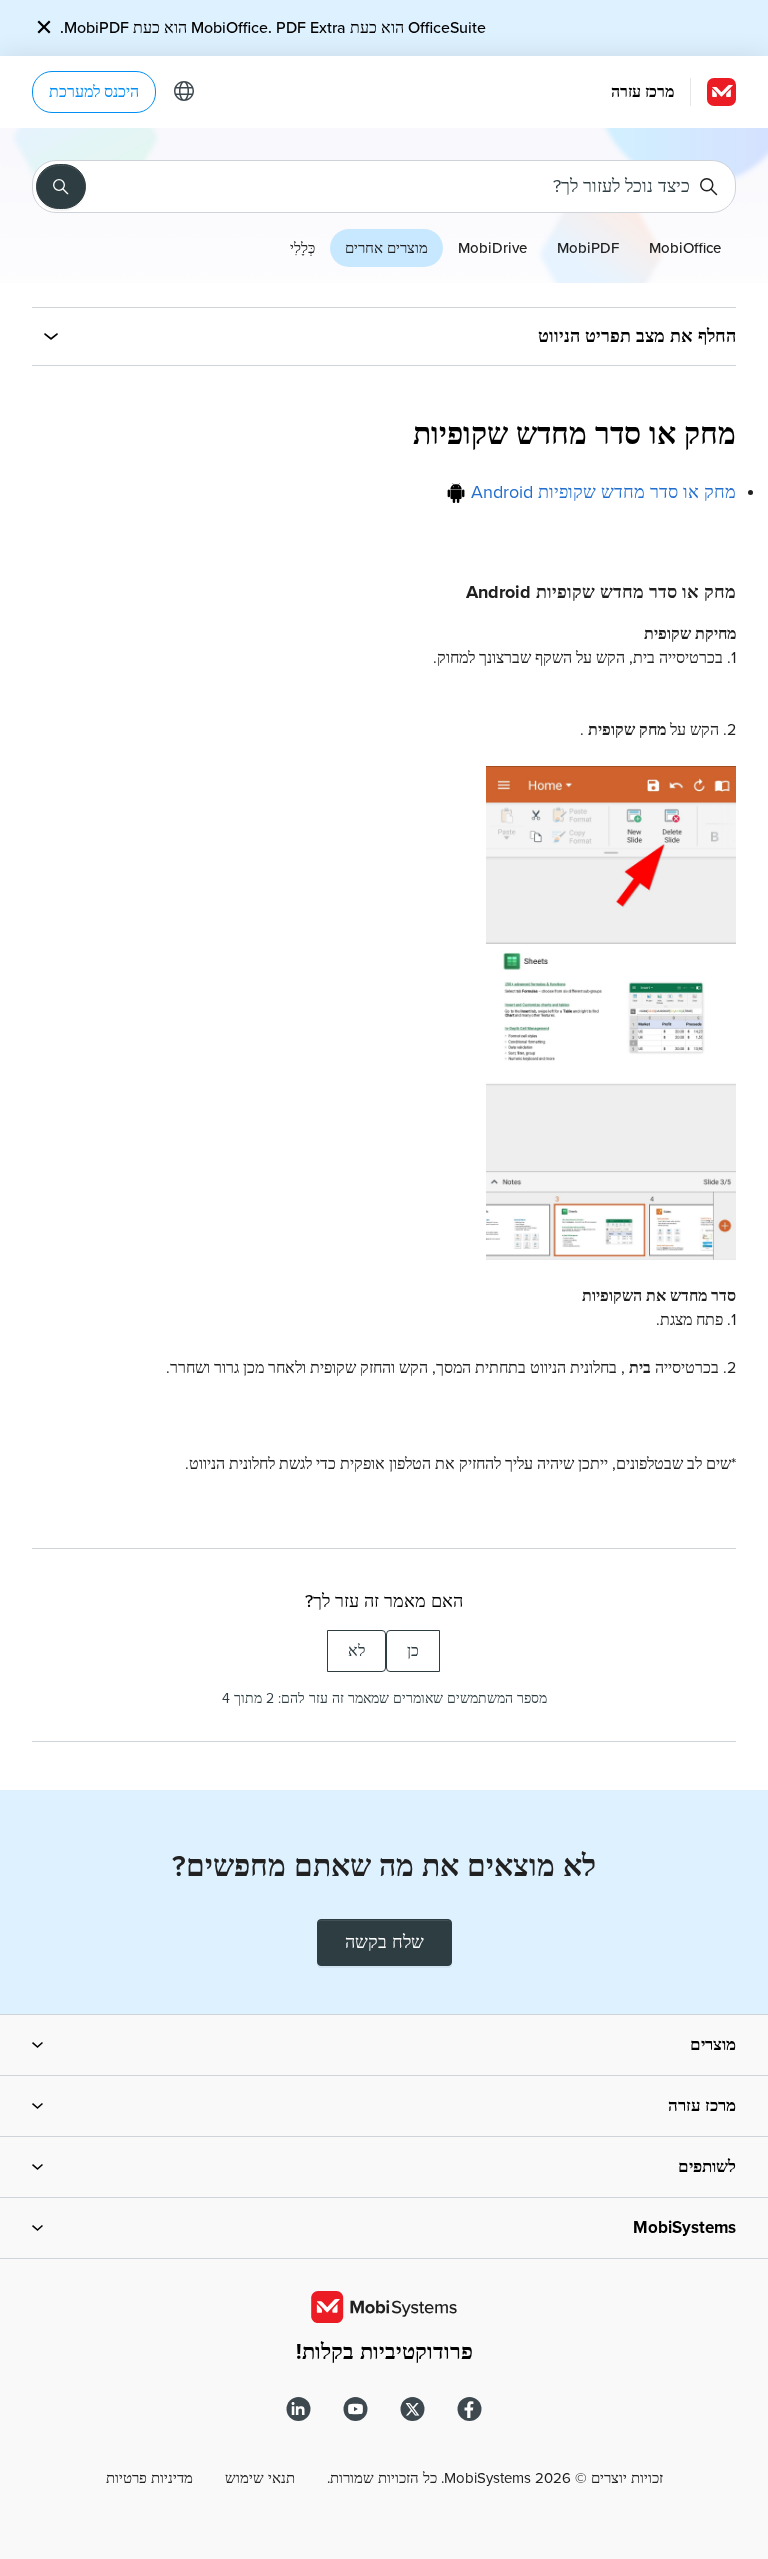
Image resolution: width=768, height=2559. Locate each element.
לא (356, 1651)
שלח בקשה (384, 1942)
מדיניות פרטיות (149, 2478)
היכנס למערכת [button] (94, 92)
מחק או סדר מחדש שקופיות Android (601, 492)
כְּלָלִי (302, 248)
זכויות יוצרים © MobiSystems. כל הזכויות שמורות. (495, 2478)
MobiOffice (685, 248)
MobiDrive (492, 248)
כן (413, 1651)
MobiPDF (588, 248)
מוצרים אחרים (386, 248)
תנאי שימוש (260, 2478)
